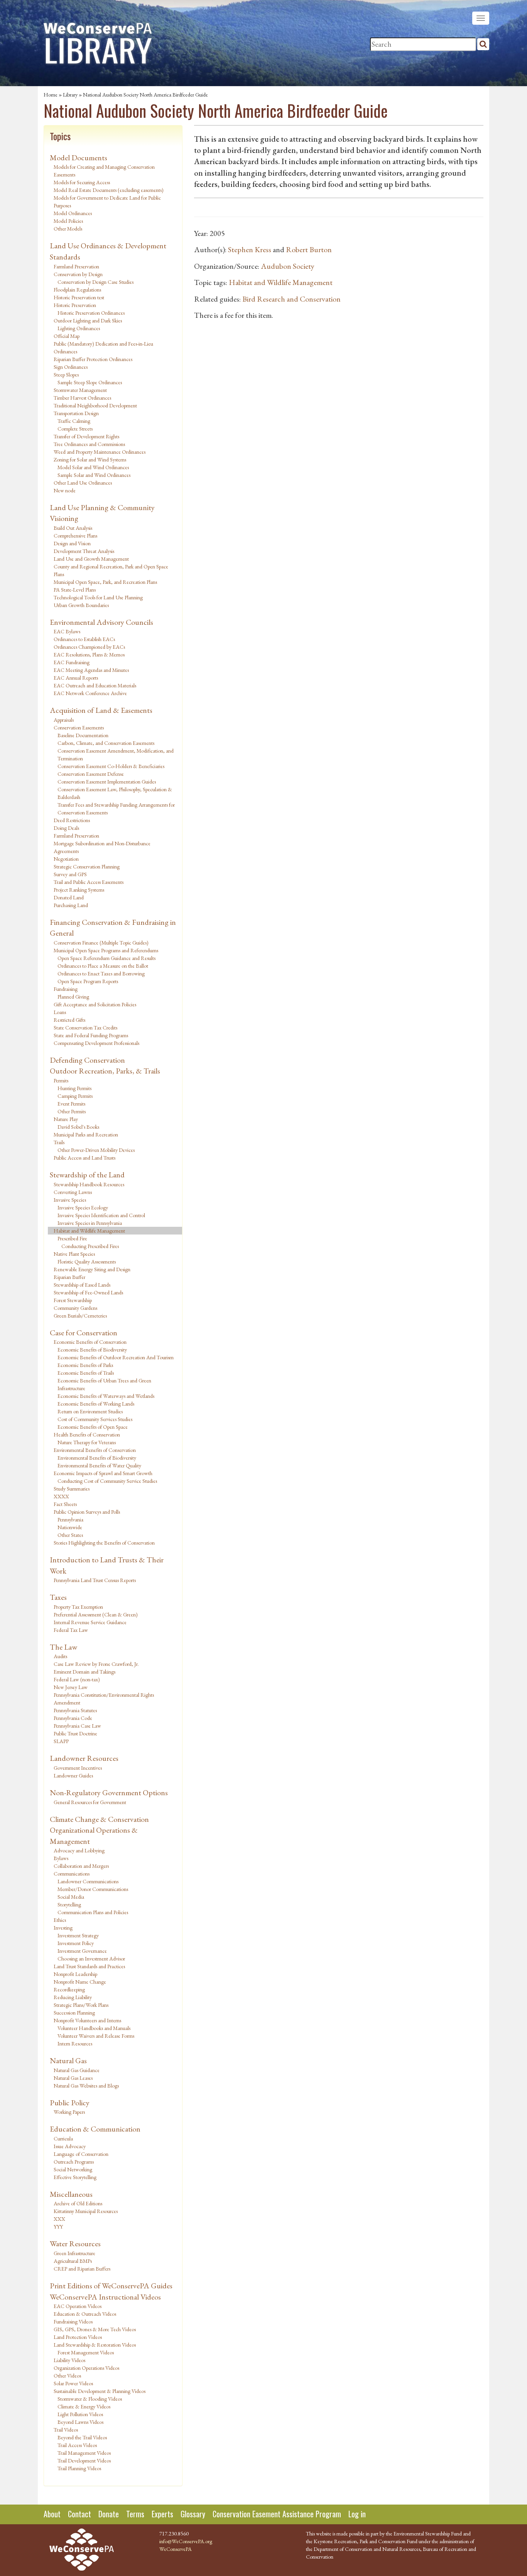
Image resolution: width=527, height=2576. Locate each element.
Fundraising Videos (73, 2322)
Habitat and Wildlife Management (89, 1231)
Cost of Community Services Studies (95, 1419)
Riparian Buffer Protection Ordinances (93, 359)
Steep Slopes (66, 375)
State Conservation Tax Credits (85, 1028)
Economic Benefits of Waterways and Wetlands (106, 1396)
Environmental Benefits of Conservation (95, 1450)
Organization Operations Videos (86, 2368)
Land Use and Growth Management (91, 559)
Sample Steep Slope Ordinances (90, 382)
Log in (357, 2514)
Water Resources (75, 2244)
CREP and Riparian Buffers (82, 2269)
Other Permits (72, 1111)
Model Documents (79, 158)
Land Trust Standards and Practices (89, 1966)
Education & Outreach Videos (85, 2314)
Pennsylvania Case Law (77, 1726)
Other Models (68, 229)
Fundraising (66, 989)
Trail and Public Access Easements (89, 882)
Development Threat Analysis (84, 551)
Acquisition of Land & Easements (101, 710)
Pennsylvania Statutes (75, 1710)
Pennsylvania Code (73, 1718)
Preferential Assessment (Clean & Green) (96, 1614)
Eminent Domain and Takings (84, 1672)
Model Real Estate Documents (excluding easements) (109, 190)
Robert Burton (309, 249)
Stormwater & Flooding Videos (90, 2399)
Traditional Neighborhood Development (95, 405)
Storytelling (69, 1904)
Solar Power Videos (73, 2383)
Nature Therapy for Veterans (87, 1442)
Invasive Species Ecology (83, 1207)
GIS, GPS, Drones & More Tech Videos (95, 2329)
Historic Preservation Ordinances (91, 313)
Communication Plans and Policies (93, 1912)
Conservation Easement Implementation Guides (107, 782)
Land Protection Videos (78, 2337)
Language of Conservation (81, 2154)
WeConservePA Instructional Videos (105, 2297)
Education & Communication (95, 2129)
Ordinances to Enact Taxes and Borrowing (101, 973)
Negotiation (66, 859)
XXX (59, 2219)
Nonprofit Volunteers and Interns (87, 2020)
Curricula (63, 2138)
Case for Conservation (84, 1333)
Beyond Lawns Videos (80, 2422)
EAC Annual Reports (76, 678)
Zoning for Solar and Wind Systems (90, 460)
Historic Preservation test (79, 297)
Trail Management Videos (84, 2453)
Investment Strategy (78, 1935)
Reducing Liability (73, 1997)
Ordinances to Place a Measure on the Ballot (103, 966)
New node (65, 490)
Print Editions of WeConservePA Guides (111, 2286)
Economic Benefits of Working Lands (96, 1404)
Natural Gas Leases (73, 2078)
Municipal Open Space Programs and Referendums (106, 950)
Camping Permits (75, 1096)
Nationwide (70, 1527)
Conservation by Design (78, 274)
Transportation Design (76, 413)
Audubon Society (288, 266)
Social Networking (73, 2169)
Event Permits (71, 1104)
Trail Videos (66, 2430)
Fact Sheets (65, 1504)
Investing (63, 1928)
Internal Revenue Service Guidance (90, 1622)
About (52, 2514)
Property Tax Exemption (78, 1607)
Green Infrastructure (74, 2253)
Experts (162, 2514)
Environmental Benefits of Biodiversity (97, 1458)
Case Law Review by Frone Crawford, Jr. (96, 1664)
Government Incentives (78, 1768)
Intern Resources (75, 2044)
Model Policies (68, 221)
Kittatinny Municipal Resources (86, 2211)
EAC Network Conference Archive (90, 693)
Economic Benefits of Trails (86, 1373)
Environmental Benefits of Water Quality (99, 1465)
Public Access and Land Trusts (84, 1158)
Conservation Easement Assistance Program (277, 2514)
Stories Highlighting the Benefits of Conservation (104, 1543)
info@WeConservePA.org (186, 2541)
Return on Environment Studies (90, 1411)
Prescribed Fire (72, 1238)
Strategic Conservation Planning (87, 867)
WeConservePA (176, 2549)
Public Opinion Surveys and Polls (87, 1512)
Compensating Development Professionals (96, 1043)
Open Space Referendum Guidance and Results (106, 958)
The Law (63, 1647)
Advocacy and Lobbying (79, 1850)
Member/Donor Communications (93, 1889)
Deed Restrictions (72, 820)
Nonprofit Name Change (80, 1982)
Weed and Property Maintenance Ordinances (100, 452)
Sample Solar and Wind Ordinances (94, 475)
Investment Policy (76, 1943)
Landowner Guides (73, 1776)
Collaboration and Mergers (81, 1866)
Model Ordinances (73, 213)
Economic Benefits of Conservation (90, 1342)
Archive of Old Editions (78, 2203)
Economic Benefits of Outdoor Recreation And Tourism (116, 1357)
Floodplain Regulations (77, 290)
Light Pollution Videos (80, 2414)
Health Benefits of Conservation (87, 1435)
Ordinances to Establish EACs (84, 639)
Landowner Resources (84, 1758)
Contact (79, 2514)
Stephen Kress (250, 249)
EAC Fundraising (72, 662)
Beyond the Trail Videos (82, 2437)
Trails (59, 1142)
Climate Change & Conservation (99, 1819)
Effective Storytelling (75, 2177)
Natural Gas (68, 2060)
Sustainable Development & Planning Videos (100, 2391)
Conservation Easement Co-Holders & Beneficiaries (111, 766)
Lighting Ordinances (79, 328)
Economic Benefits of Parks (85, 1365)
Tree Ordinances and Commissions (89, 444)
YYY (58, 2227)
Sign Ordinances (71, 367)
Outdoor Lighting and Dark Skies (88, 321)
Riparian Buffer (69, 1277)
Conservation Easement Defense (91, 774)
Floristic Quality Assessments (87, 1262)
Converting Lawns (73, 1192)
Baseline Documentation (83, 735)
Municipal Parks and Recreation (86, 1135)
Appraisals (64, 720)
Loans (60, 1012)
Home (51, 95)
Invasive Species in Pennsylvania (90, 1223)
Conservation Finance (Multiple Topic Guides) (101, 943)
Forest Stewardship (73, 1300)
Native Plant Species (74, 1254)
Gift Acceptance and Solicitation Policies (95, 1004)
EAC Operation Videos (78, 2306)
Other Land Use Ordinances (83, 483)
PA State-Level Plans (75, 590)
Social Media (71, 1897)
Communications (72, 1874)
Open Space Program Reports (88, 981)
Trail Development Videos (84, 2461)
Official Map (67, 336)
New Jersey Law (71, 1687)
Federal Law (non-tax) (77, 1679)
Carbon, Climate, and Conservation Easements (106, 743)
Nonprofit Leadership (75, 1974)
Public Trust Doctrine (75, 1733)
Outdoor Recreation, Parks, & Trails (105, 1071)
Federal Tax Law (71, 1630)
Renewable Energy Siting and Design (92, 1269)
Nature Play (66, 1119)
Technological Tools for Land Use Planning (98, 597)
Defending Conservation (87, 1060)
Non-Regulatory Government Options (109, 1793)
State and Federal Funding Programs (91, 1035)
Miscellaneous (71, 2194)
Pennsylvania (70, 1519)
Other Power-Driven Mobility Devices (96, 1150)
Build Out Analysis (73, 528)
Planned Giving (73, 997)
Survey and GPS (70, 874)
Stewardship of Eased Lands (82, 1285)
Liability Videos (69, 2360)
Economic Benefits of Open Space (93, 1427)
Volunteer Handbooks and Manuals (94, 2028)
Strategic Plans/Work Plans (81, 2005)
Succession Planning (74, 2013)
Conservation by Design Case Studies (95, 282)
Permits (61, 1080)
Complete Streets (75, 429)
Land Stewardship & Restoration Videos (95, 2345)
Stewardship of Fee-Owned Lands (88, 1292)
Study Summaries (72, 1489)
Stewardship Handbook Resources (89, 1184)
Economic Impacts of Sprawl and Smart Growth (103, 1473)
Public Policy (70, 2103)
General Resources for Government (90, 1802)
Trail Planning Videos (79, 2468)
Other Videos (67, 2376)
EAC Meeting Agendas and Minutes (91, 670)
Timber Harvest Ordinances (82, 398)
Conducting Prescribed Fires (90, 1246)
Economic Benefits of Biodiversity (92, 1350)
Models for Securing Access (82, 182)
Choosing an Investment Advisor (91, 1959)
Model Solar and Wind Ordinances (93, 467)
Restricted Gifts (69, 1020)
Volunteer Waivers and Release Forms (96, 2036)
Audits (60, 1656)
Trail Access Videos (77, 2445)
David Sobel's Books (78, 1127)
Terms (135, 2514)
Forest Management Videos (86, 2352)
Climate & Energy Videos (84, 2406)
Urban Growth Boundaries (81, 605)
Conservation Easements (79, 728)
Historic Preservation (75, 305)
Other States (70, 1535)
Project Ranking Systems (79, 890)
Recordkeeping (69, 1989)
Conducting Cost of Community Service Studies (107, 1481)
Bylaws (61, 1858)
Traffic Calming (74, 421)
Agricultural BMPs (73, 2261)
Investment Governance (82, 1951)
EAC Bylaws (67, 631)
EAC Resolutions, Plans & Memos (89, 655)
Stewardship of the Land (87, 1175)
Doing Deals (66, 828)
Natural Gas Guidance (77, 2070)
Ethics (60, 1920)
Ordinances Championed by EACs (89, 647)
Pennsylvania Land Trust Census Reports (95, 1580)
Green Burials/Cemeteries (80, 1316)
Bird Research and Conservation (291, 299)
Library (70, 95)
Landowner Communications (88, 1881)
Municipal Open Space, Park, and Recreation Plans (105, 582)
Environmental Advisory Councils (101, 622)
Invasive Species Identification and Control (101, 1215)
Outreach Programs (74, 2162)
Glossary (193, 2514)
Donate (109, 2514)
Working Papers (69, 2112)
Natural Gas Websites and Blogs (86, 2086)
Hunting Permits (74, 1088)
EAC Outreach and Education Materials (95, 685)
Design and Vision (72, 543)
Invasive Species (70, 1200)
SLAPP (61, 1741)
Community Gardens (75, 1308)
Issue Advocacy (70, 2146)
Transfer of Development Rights (86, 436)
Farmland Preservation (76, 266)
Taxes (58, 1597)
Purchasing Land (71, 905)
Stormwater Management (80, 390)
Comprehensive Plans (75, 536)
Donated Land (69, 897)
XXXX (61, 1496)
